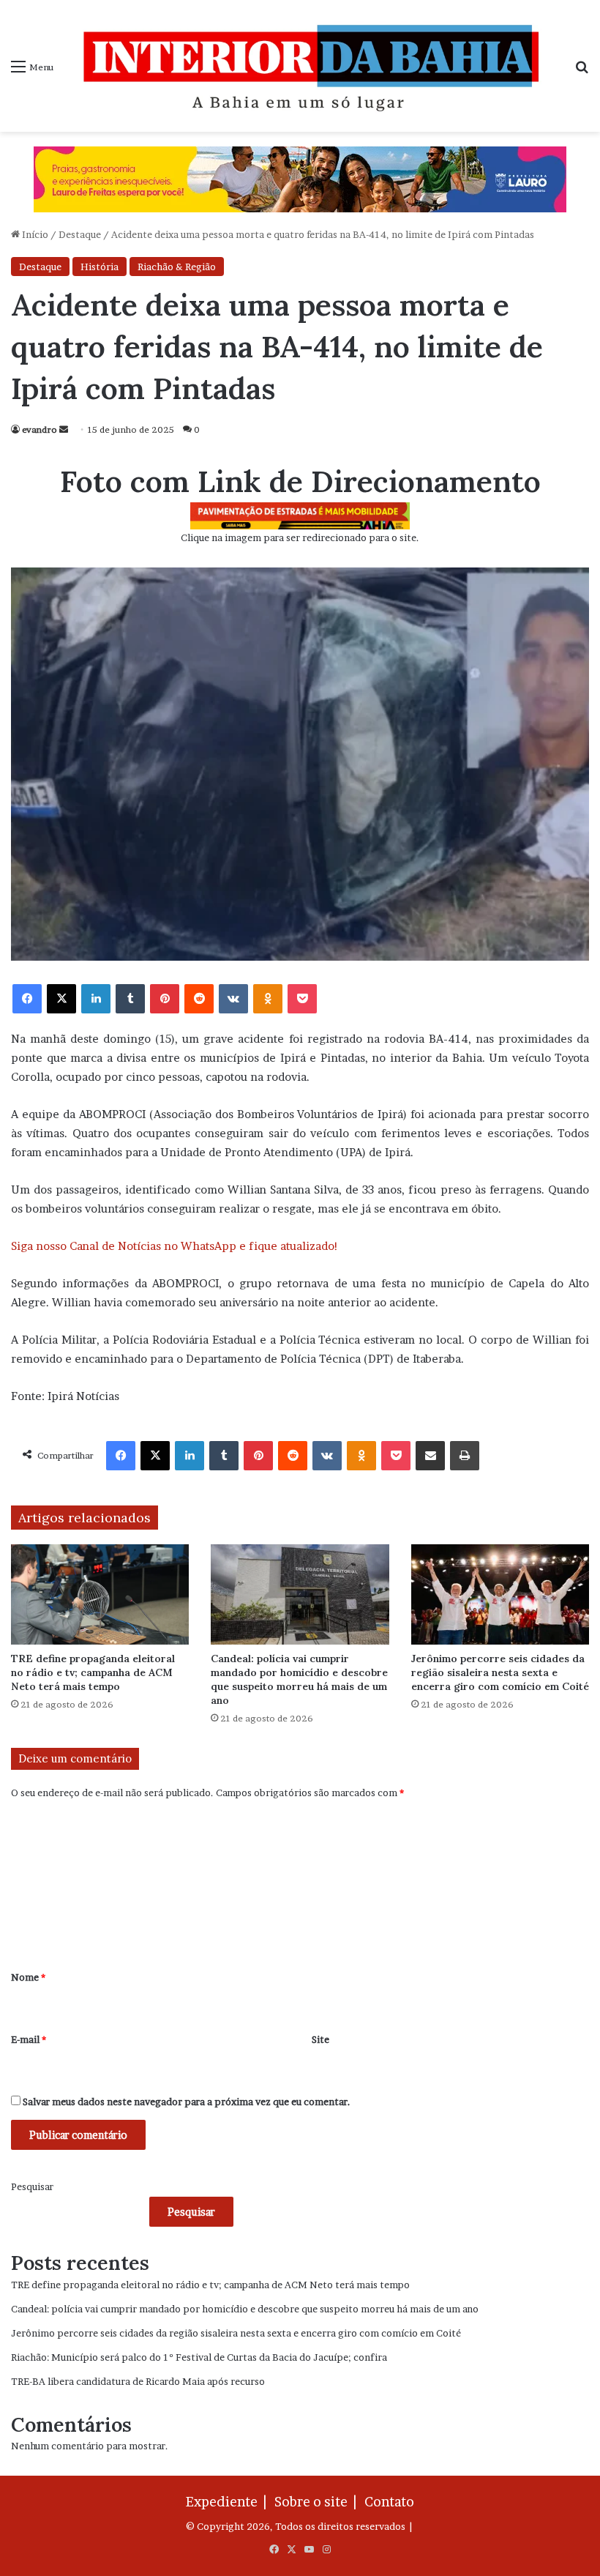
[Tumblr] (130, 999)
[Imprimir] (465, 1456)
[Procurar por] (582, 71)
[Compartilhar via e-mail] (430, 1456)
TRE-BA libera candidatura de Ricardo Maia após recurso (138, 2381)
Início (34, 234)
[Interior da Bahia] (314, 66)
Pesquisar (32, 2186)
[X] (61, 999)
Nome (28, 1977)
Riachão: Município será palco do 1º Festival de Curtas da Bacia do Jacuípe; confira (199, 2357)
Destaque (80, 234)
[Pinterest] (165, 999)
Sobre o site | (318, 2502)
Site (320, 2039)
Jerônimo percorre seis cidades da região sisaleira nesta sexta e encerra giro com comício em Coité (500, 1672)
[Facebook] (27, 999)
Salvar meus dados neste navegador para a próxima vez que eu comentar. (187, 2102)
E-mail (29, 2039)
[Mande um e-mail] (64, 429)
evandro (40, 429)
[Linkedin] (96, 999)
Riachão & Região (177, 267)
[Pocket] (302, 999)
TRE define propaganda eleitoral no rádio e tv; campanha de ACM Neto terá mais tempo (93, 1672)
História (100, 267)
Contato (389, 2502)
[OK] (268, 999)
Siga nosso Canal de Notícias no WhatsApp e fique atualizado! (175, 1246)
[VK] (233, 999)
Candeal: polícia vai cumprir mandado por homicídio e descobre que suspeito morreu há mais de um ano (299, 1679)
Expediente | (229, 2502)
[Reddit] (199, 999)
